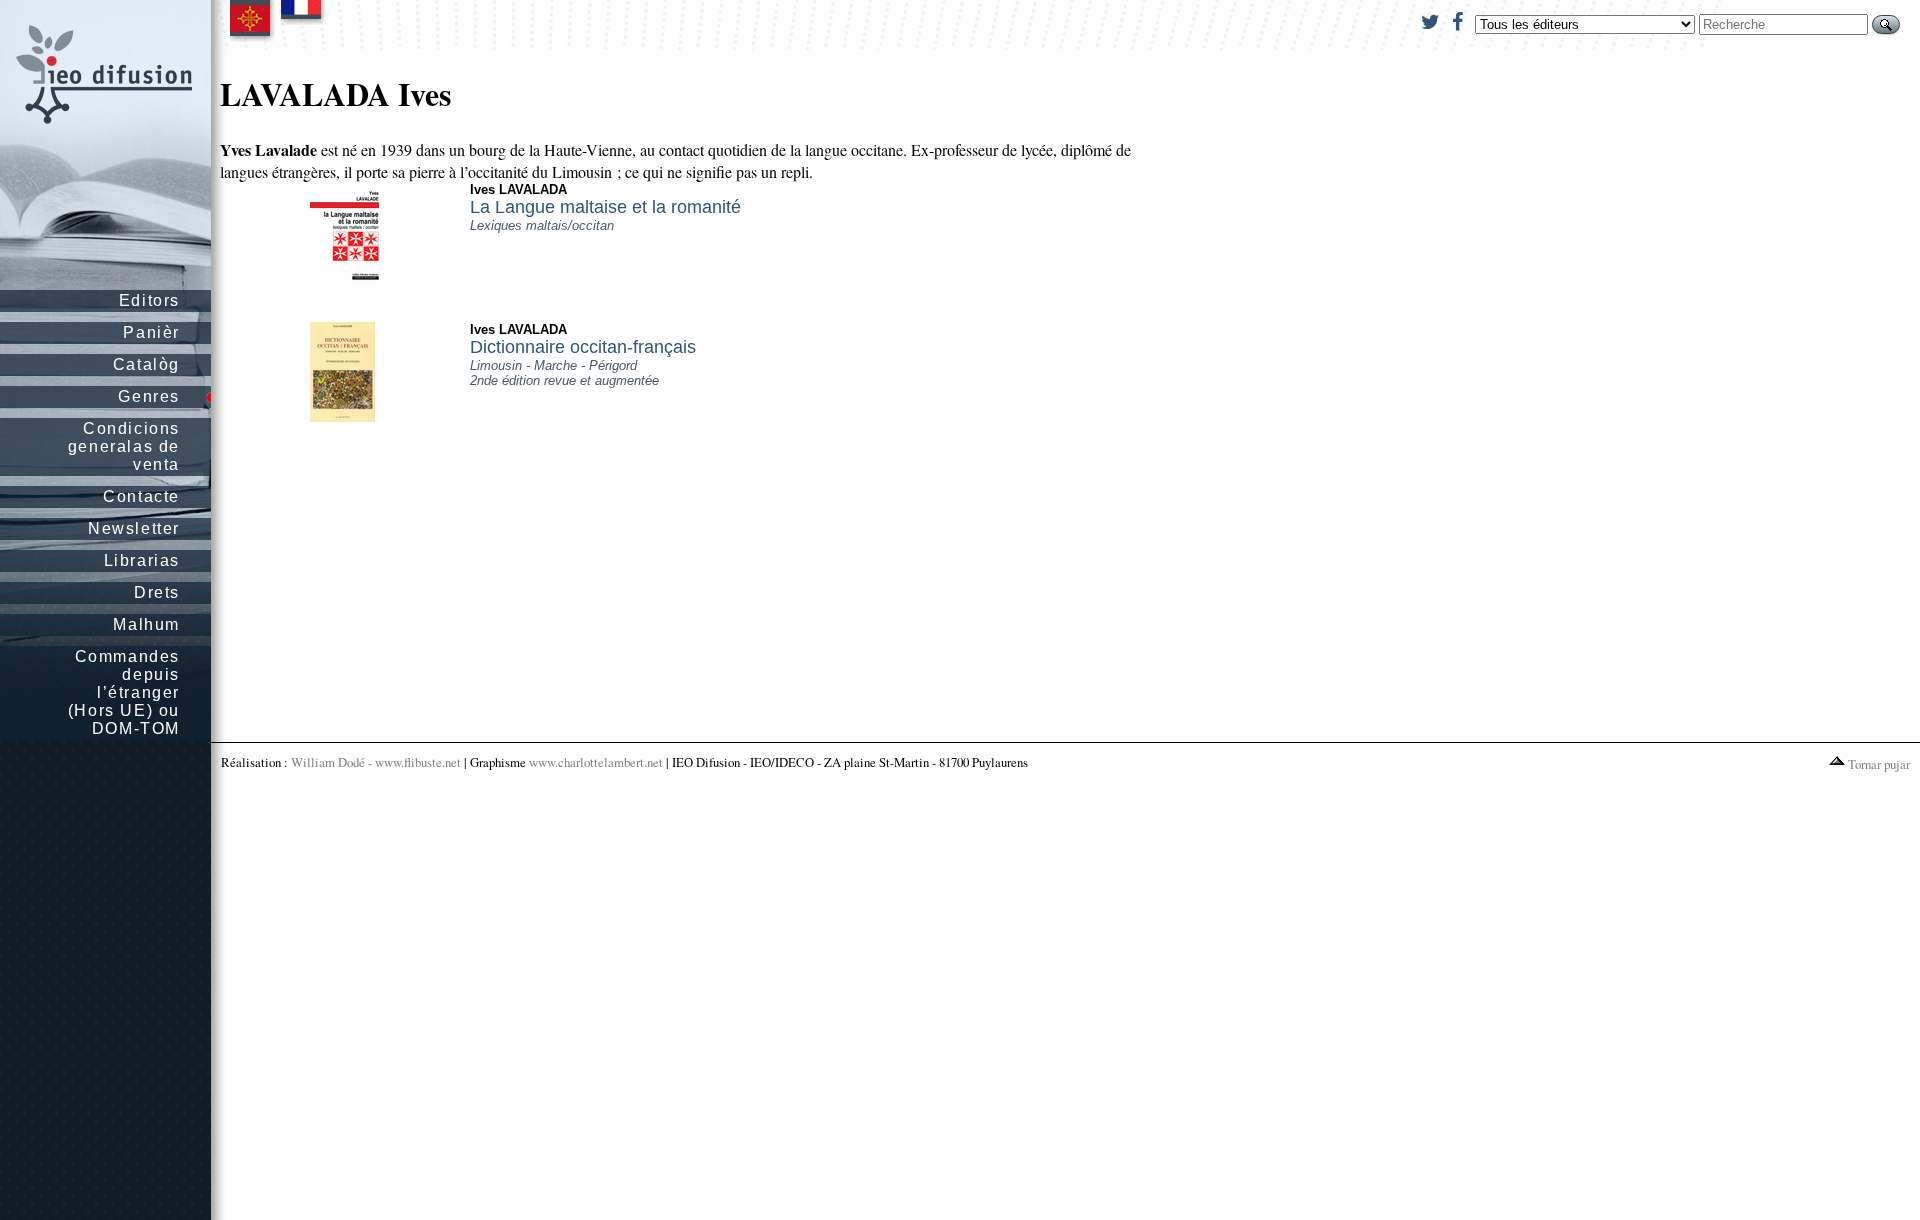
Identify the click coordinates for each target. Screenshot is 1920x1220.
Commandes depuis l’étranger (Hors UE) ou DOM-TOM (124, 692)
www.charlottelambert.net (596, 762)
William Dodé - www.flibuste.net (376, 762)
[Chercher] (1886, 24)
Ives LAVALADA (518, 189)
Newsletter (134, 528)
